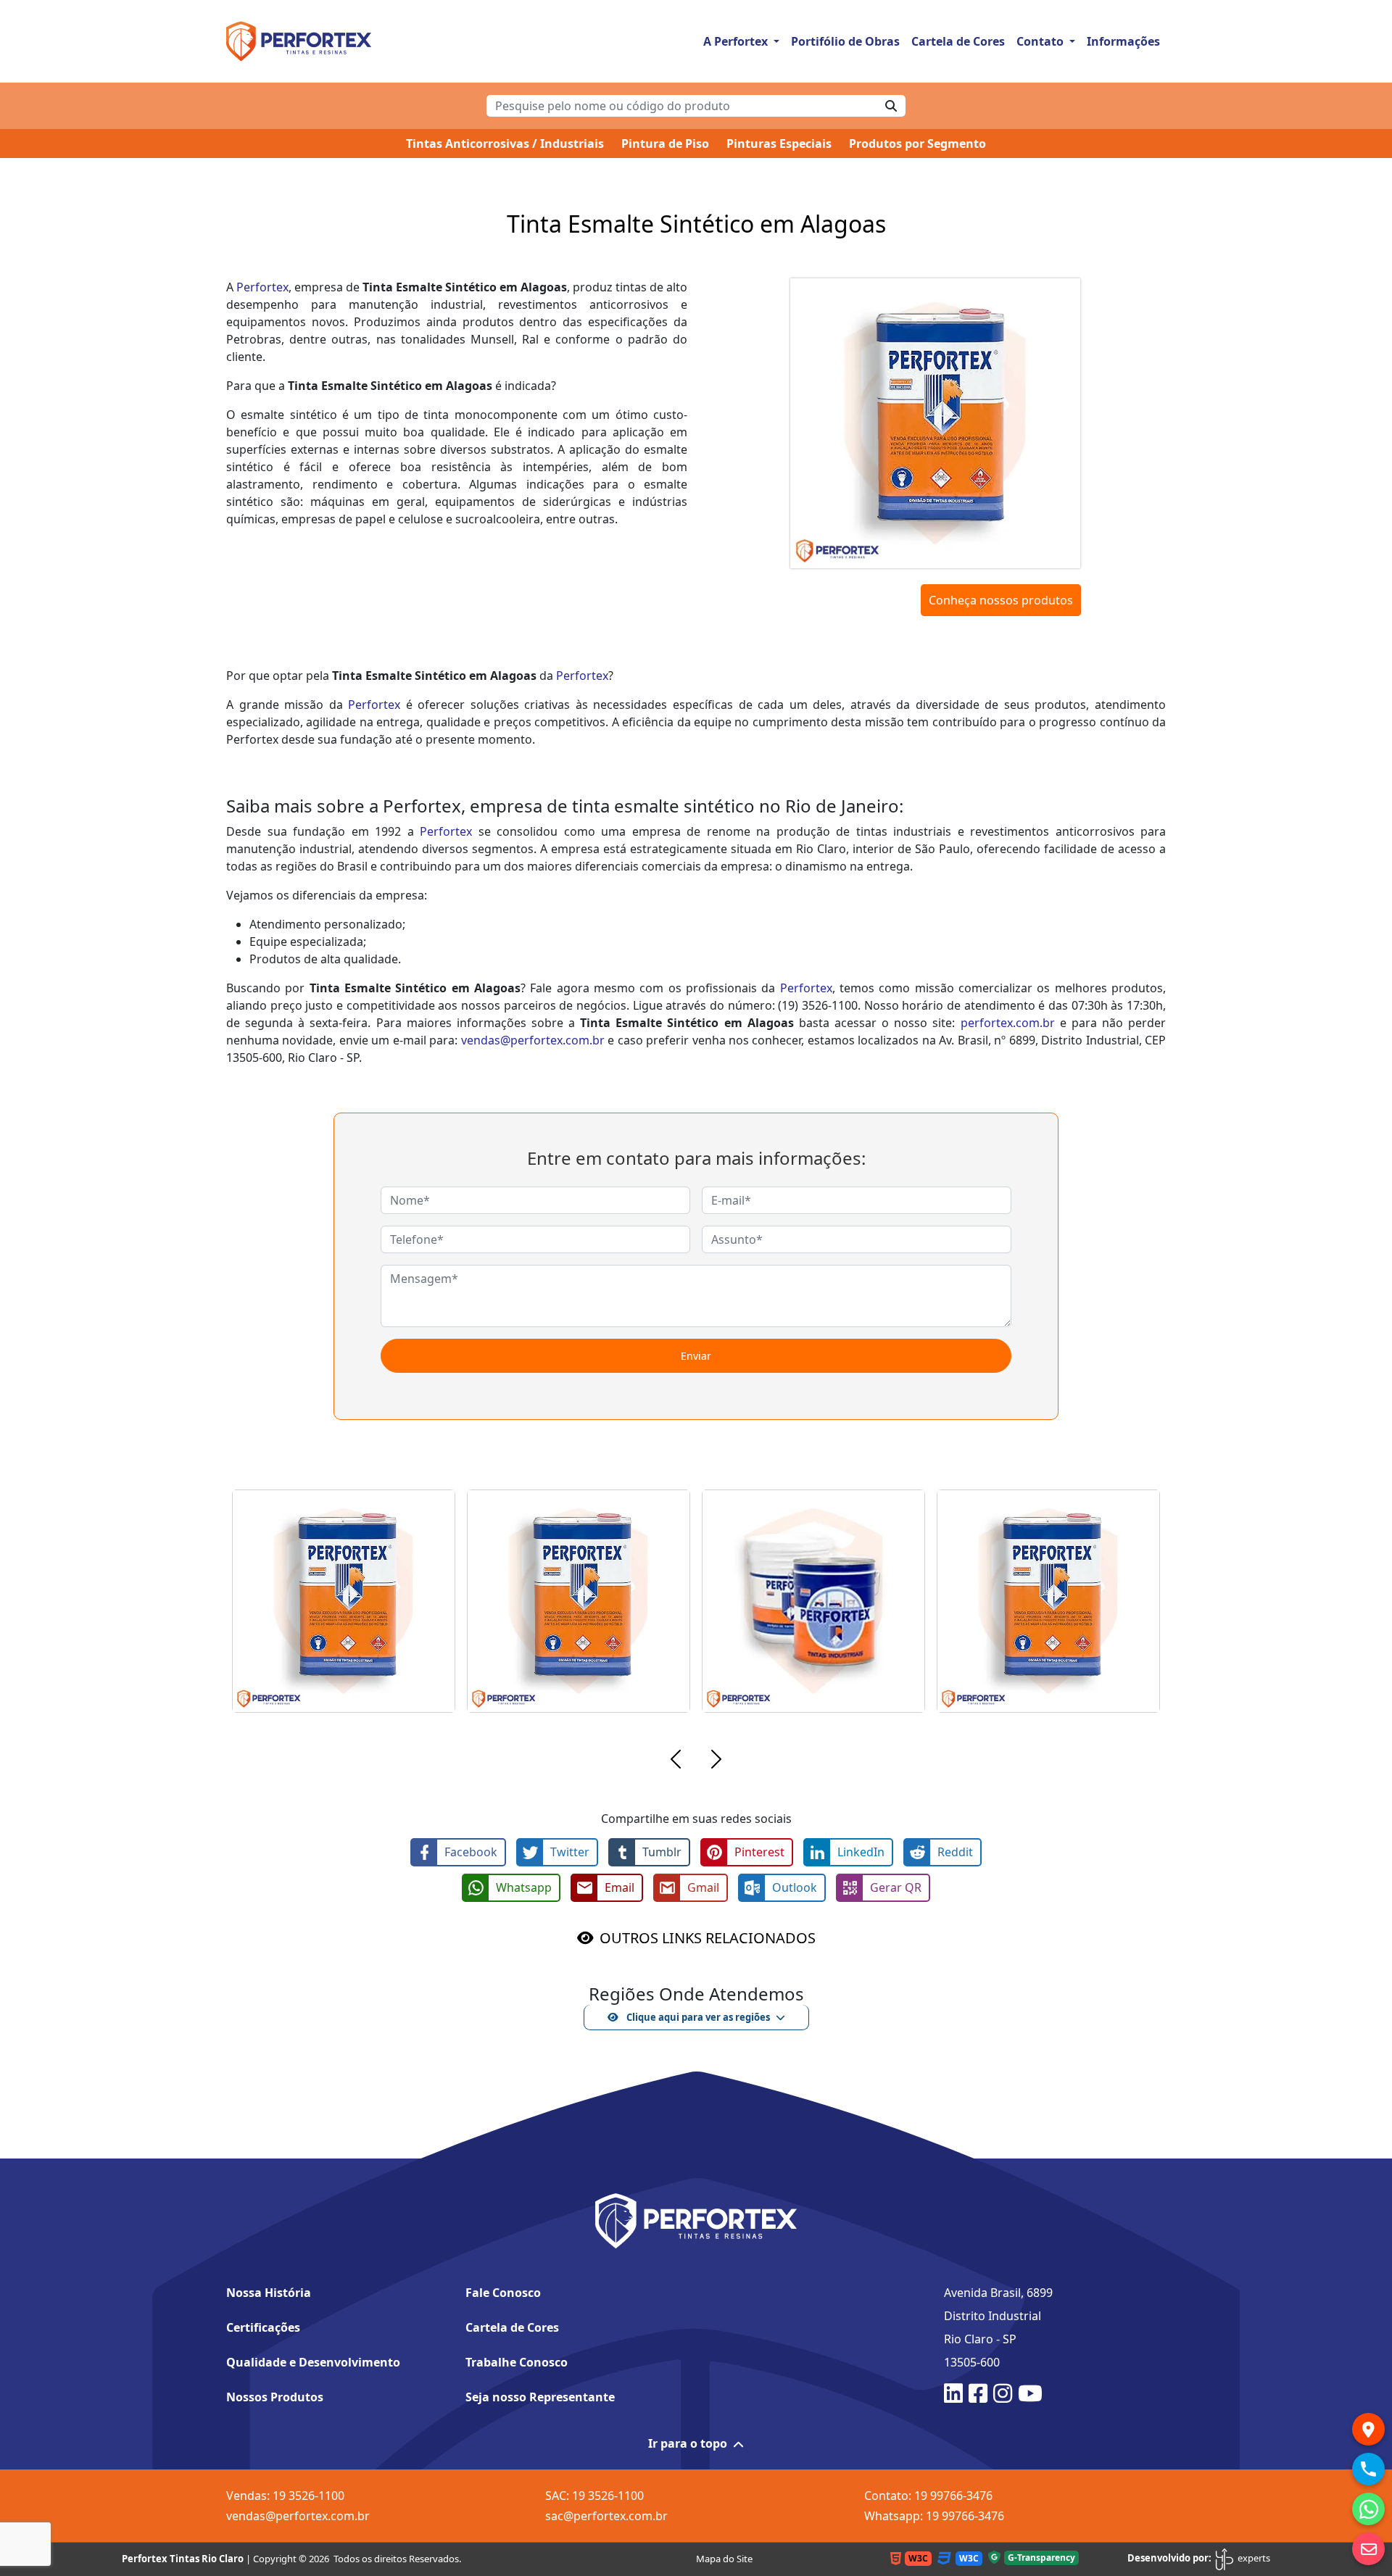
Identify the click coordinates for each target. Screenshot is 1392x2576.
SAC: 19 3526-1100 (594, 2496)
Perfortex (262, 287)
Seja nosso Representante (540, 2397)
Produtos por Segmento (917, 144)
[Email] (1368, 2549)
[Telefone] (1368, 2469)
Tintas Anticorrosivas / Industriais (505, 144)
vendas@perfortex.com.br (533, 1040)
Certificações (263, 2327)
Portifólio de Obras (845, 41)
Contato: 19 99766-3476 (928, 2496)
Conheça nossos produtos (1001, 600)
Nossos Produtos (275, 2397)
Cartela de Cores (958, 41)
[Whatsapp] (1368, 2509)
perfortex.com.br (1008, 1023)
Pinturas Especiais (779, 144)
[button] (676, 1761)
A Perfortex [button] (737, 41)
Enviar (696, 1356)
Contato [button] (1041, 41)
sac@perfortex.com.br (606, 2516)
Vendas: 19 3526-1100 (285, 2496)
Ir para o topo (688, 2443)
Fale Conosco (503, 2293)
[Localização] (1368, 2429)
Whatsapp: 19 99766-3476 (934, 2516)
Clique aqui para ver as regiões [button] (697, 2017)
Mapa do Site (724, 2559)
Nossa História (269, 2293)
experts (1253, 2558)
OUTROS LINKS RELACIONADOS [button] (708, 1938)
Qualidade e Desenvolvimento (313, 2362)
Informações (1123, 41)
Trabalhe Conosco (517, 2362)
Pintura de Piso (665, 144)
